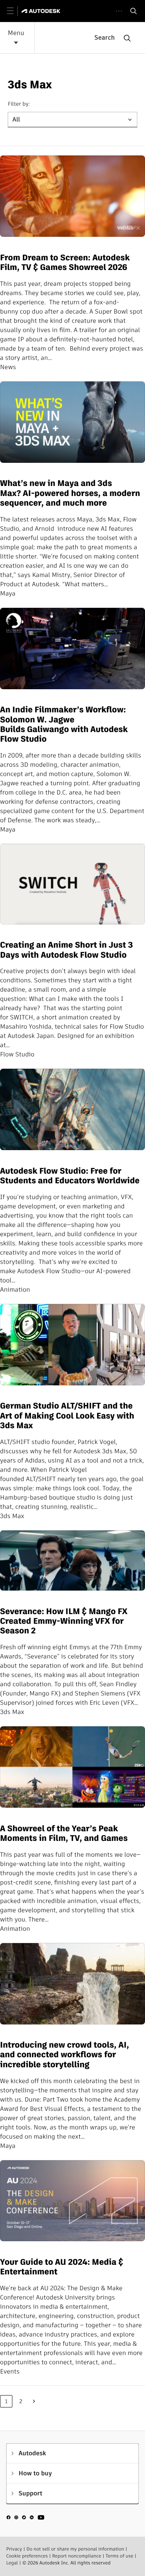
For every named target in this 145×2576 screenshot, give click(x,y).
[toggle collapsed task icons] (119, 11)
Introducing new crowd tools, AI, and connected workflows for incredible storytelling (65, 2055)
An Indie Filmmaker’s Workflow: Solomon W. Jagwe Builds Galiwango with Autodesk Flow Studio (64, 725)
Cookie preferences (27, 2556)
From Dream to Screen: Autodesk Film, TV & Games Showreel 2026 (65, 263)
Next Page (34, 2401)
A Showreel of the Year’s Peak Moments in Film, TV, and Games (64, 1834)
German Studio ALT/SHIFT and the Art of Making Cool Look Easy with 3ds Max (67, 1416)
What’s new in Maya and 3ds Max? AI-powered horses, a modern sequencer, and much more (70, 493)
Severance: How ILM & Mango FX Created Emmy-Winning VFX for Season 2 (64, 1621)
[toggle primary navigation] (14, 11)
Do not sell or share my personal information (75, 2549)
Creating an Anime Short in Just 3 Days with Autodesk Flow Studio (67, 950)
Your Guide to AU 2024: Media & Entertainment (62, 2267)
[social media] (26, 2519)
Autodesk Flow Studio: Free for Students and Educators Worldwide (71, 1176)
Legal (12, 2563)
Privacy (14, 2549)
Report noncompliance (77, 2556)
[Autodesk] (42, 11)
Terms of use (119, 2556)
